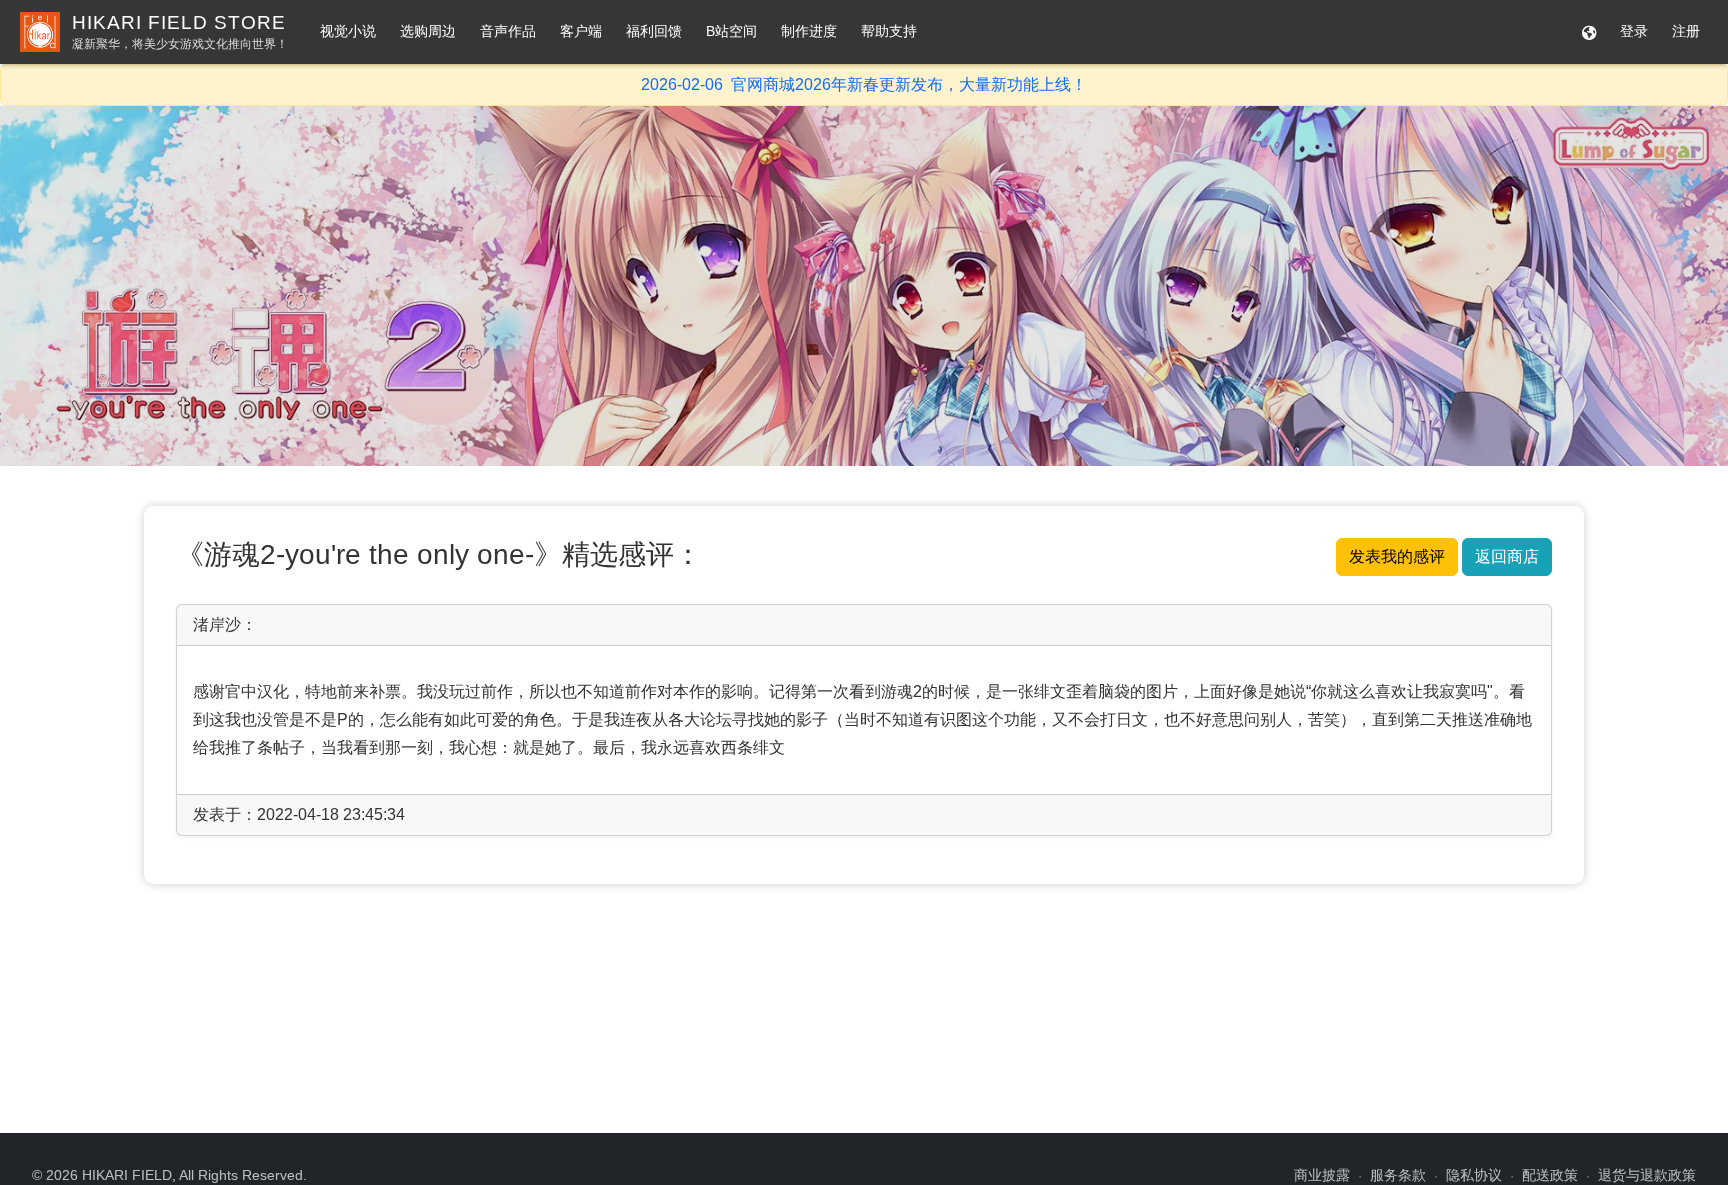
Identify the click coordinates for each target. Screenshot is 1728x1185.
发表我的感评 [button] (1397, 556)
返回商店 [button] (1507, 556)
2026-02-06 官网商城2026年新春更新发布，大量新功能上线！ (864, 84)
